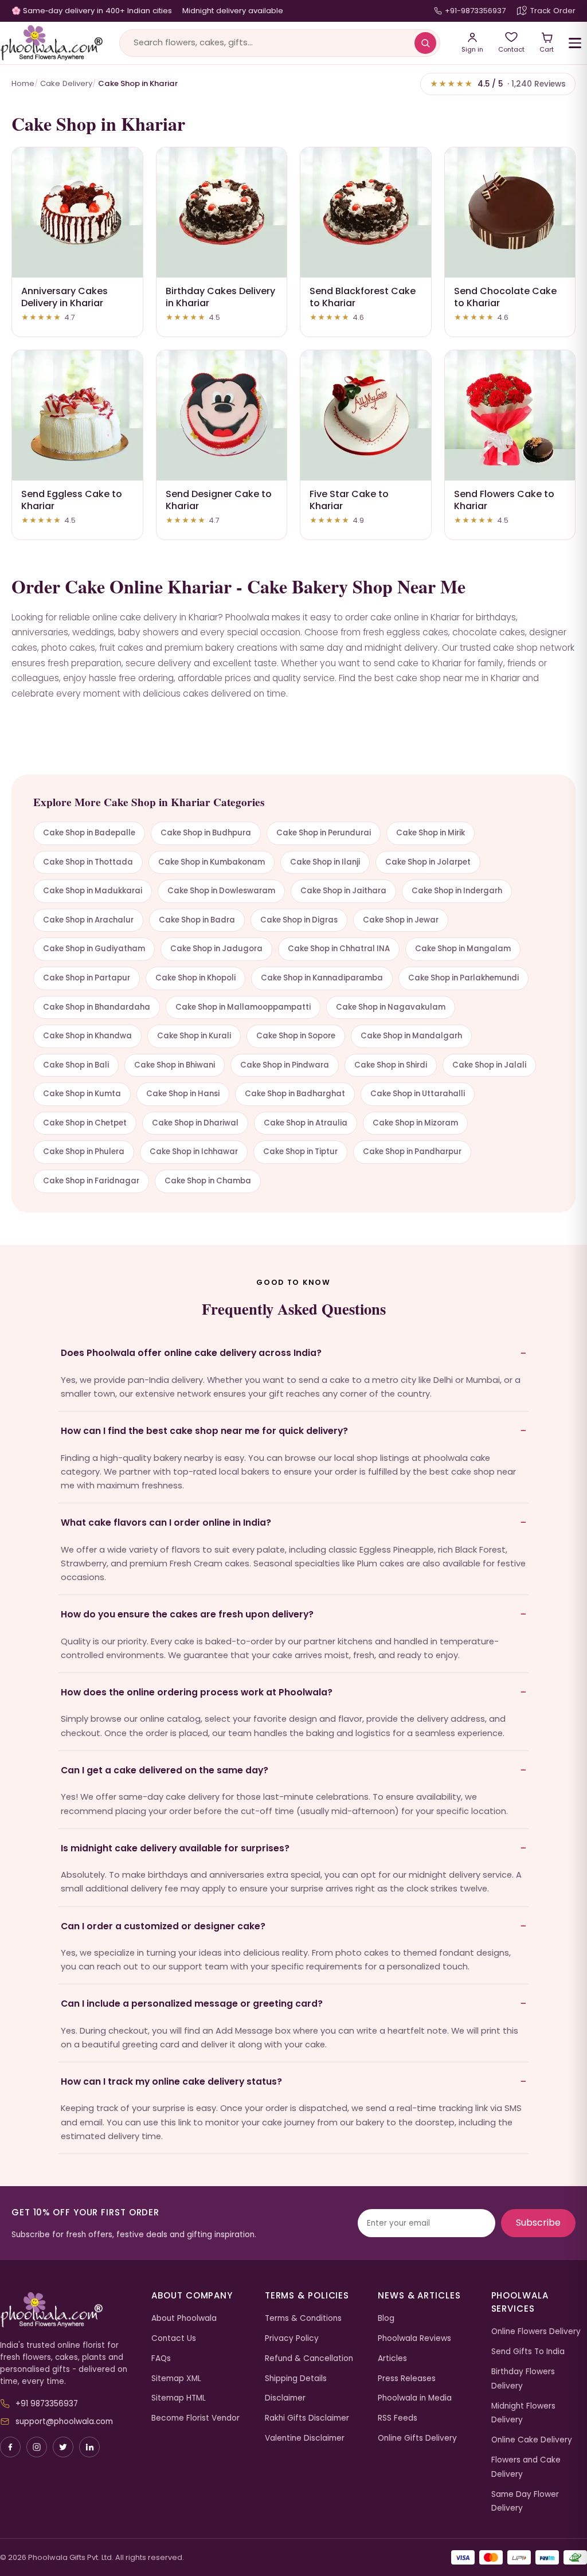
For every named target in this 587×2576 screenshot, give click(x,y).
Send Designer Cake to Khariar (219, 500)
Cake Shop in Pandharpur (412, 1152)
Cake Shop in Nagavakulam (391, 1007)
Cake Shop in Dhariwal (195, 1123)
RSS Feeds (398, 2418)
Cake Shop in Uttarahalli (418, 1094)
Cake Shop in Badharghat (295, 1094)
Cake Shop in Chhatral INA (339, 949)
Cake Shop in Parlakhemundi (463, 978)
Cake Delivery (66, 83)
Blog (386, 2318)
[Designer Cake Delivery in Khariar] (222, 416)
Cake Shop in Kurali (194, 1036)
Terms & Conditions (303, 2318)
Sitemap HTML (179, 2398)
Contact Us (174, 2338)
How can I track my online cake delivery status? (171, 2081)
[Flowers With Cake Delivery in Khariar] (510, 416)
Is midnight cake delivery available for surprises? (175, 1848)
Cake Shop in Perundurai (324, 833)
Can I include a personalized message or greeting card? (192, 2004)
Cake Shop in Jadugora (216, 949)
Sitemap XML (176, 2378)
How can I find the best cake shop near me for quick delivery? (204, 1431)
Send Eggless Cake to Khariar (72, 500)
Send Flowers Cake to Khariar (504, 500)
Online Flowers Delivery (536, 2331)
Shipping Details (296, 2378)
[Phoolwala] (67, 2310)
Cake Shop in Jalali (489, 1065)
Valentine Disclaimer (305, 2438)
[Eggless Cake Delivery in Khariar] (77, 416)
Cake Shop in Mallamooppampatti (243, 1007)
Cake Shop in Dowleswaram (221, 891)
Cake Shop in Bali (76, 1065)
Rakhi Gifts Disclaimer (307, 2418)
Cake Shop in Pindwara (285, 1065)
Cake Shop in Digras (299, 920)
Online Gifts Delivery (417, 2438)
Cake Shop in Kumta (82, 1094)
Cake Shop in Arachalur (88, 920)
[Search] (425, 43)
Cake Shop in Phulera (84, 1152)
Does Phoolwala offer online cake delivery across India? (191, 1353)
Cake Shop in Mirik (431, 833)
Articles (392, 2358)
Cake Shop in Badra (197, 920)
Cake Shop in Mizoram (415, 1123)
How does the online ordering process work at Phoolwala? (197, 1692)
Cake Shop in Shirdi (391, 1065)
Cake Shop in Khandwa (87, 1036)
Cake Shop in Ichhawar (194, 1152)
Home (23, 83)
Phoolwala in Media (415, 2398)
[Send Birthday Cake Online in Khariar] (222, 213)
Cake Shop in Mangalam (463, 949)
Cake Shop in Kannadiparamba (322, 978)
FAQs (161, 2358)
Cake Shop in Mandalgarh (411, 1036)
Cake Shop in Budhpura (206, 833)
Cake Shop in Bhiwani (175, 1065)
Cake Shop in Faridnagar (91, 1181)
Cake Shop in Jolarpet (428, 862)
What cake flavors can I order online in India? (166, 1522)
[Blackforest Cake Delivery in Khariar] (366, 213)
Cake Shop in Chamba (208, 1181)
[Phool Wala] (52, 43)
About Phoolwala (184, 2318)
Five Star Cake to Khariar (349, 500)
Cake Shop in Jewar (401, 920)
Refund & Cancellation (309, 2358)
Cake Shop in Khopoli (195, 978)
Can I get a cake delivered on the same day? (165, 1770)
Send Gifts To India (528, 2352)
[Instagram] (37, 2447)
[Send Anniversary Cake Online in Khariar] (77, 213)
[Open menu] (575, 43)
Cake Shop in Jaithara (343, 891)
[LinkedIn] (89, 2447)
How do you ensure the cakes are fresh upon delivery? (187, 1614)
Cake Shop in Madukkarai (93, 891)
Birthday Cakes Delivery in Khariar (220, 297)
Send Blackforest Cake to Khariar (363, 297)
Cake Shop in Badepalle (89, 833)
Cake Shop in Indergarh (457, 891)
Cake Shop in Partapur (87, 978)
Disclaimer (285, 2398)
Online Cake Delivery (532, 2440)
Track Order (553, 11)
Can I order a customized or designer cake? (163, 1926)
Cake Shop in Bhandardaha (97, 1007)
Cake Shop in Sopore (296, 1036)
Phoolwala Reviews (414, 2338)
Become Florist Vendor (195, 2418)
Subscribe (538, 2223)
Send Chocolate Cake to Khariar (505, 297)
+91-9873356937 (475, 11)
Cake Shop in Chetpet (85, 1123)
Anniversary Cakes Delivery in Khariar (64, 297)
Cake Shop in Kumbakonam (212, 862)
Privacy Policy (292, 2338)
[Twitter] (63, 2447)
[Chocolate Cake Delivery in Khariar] (510, 213)
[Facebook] (10, 2447)
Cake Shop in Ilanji (325, 862)
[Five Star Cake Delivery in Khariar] (366, 416)
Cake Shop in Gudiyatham (94, 949)
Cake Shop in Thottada (88, 862)
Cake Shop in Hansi (183, 1094)
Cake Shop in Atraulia (306, 1123)
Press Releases (407, 2378)
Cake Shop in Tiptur (300, 1152)
